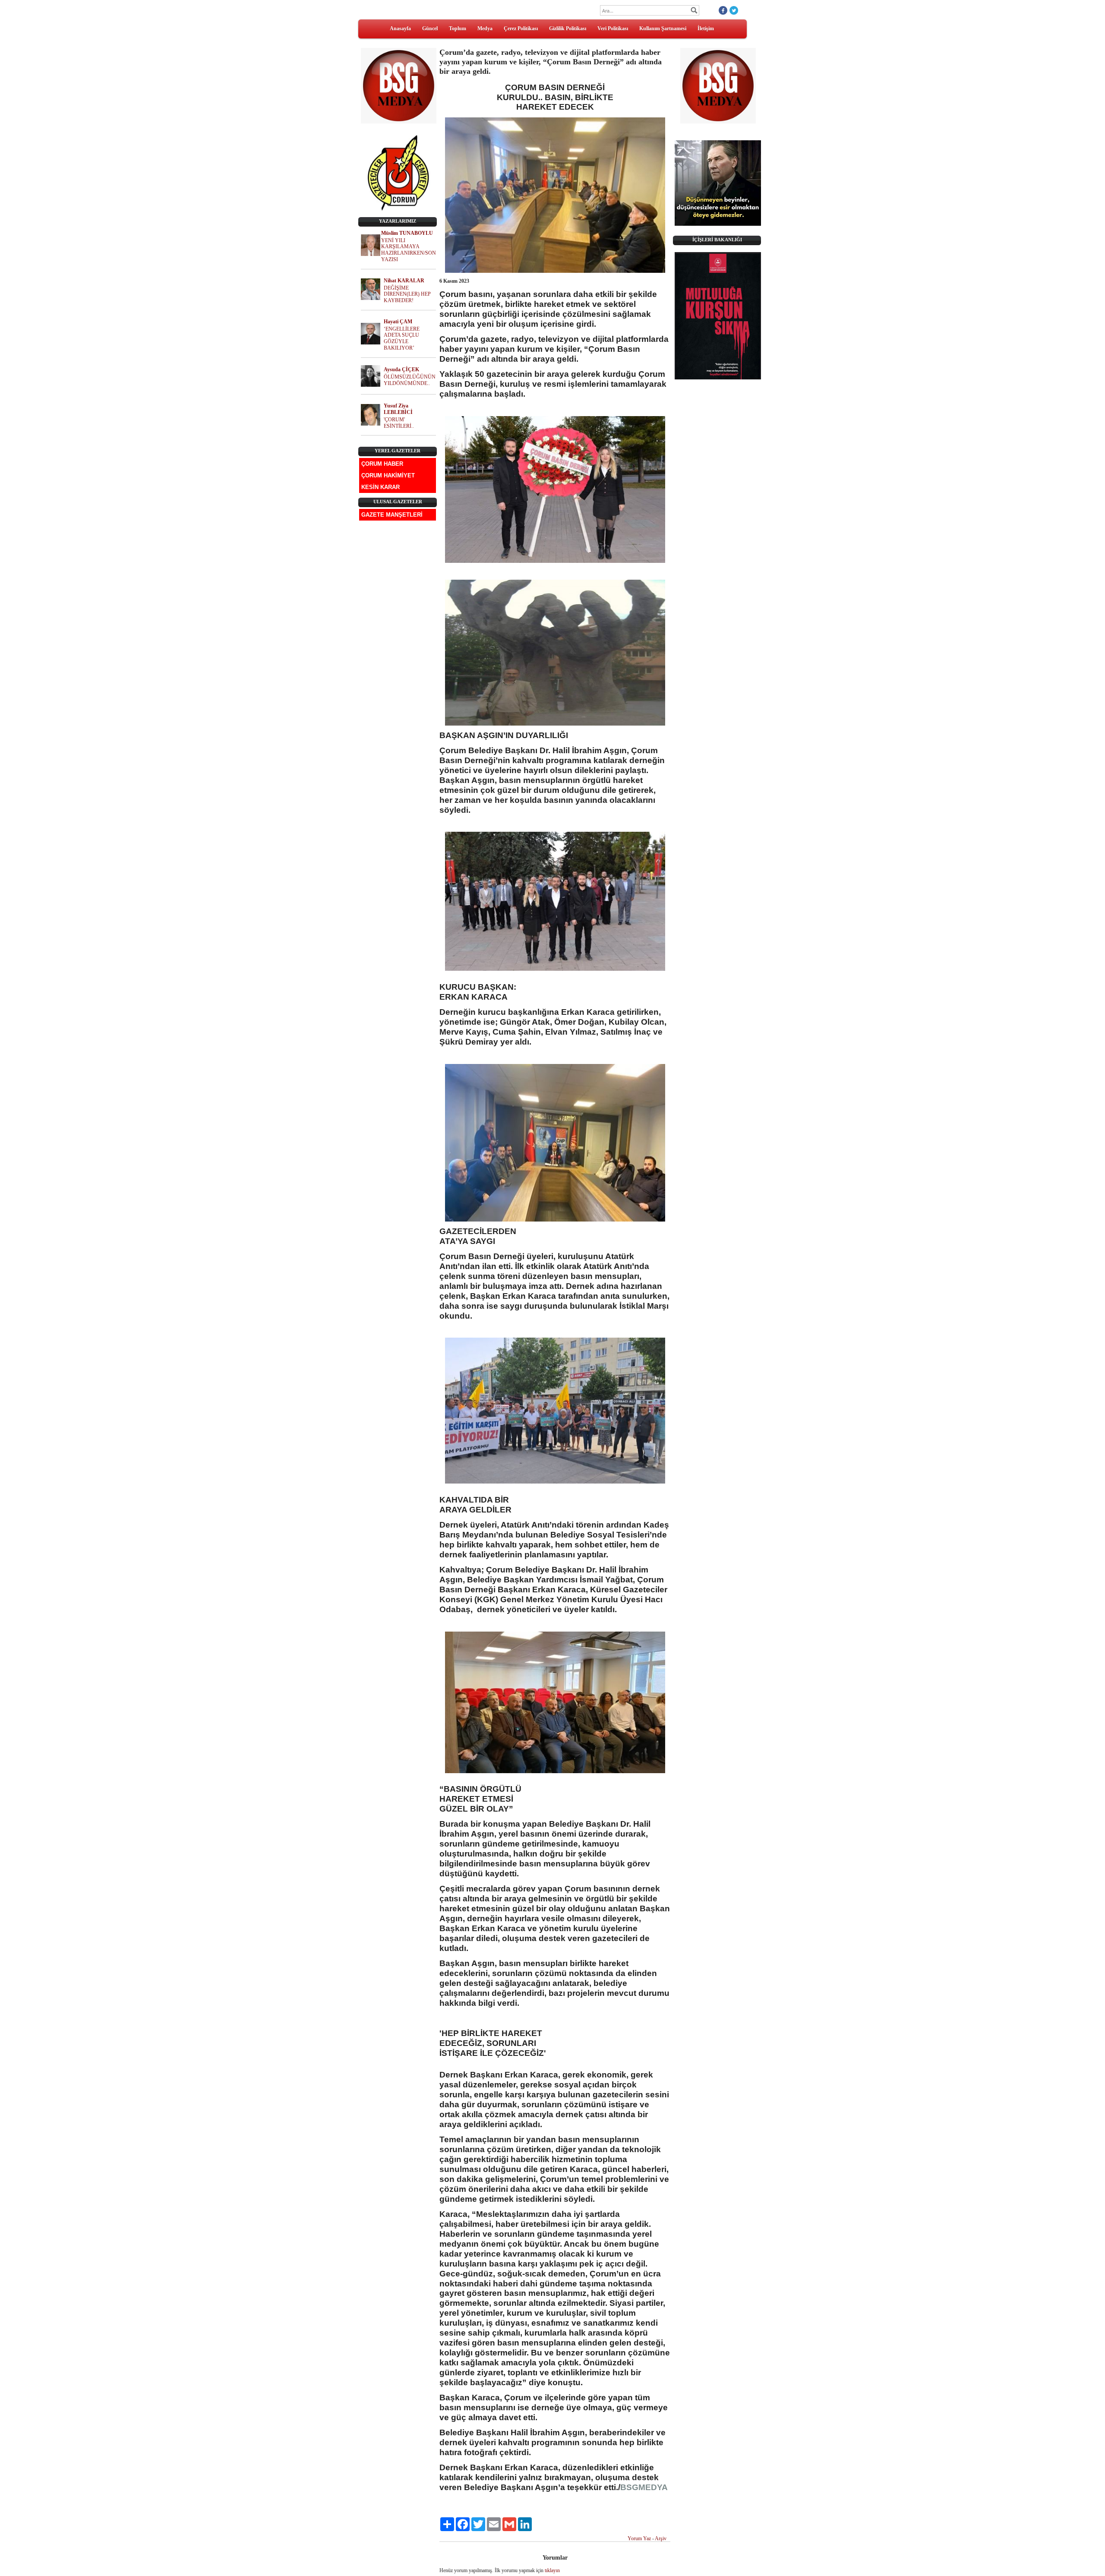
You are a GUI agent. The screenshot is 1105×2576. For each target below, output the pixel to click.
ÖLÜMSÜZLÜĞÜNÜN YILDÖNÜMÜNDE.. (410, 380)
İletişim (706, 28)
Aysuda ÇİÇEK (401, 369)
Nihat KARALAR (404, 281)
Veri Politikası (613, 28)
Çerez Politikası (521, 28)
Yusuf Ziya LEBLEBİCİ (398, 409)
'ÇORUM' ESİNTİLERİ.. (399, 423)
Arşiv (661, 2538)
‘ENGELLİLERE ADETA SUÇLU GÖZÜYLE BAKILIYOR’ (402, 338)
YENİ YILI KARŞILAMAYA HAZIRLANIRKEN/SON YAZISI (409, 250)
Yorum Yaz (639, 2538)
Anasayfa (400, 28)
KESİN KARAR (380, 487)
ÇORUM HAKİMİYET (388, 475)
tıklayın (552, 2570)
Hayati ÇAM (398, 322)
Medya (485, 28)
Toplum (458, 28)
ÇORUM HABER (382, 464)
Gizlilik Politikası (568, 28)
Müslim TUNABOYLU (407, 233)
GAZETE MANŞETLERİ (392, 515)
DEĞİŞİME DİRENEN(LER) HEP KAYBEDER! (407, 294)
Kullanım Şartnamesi (663, 28)
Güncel (430, 28)
